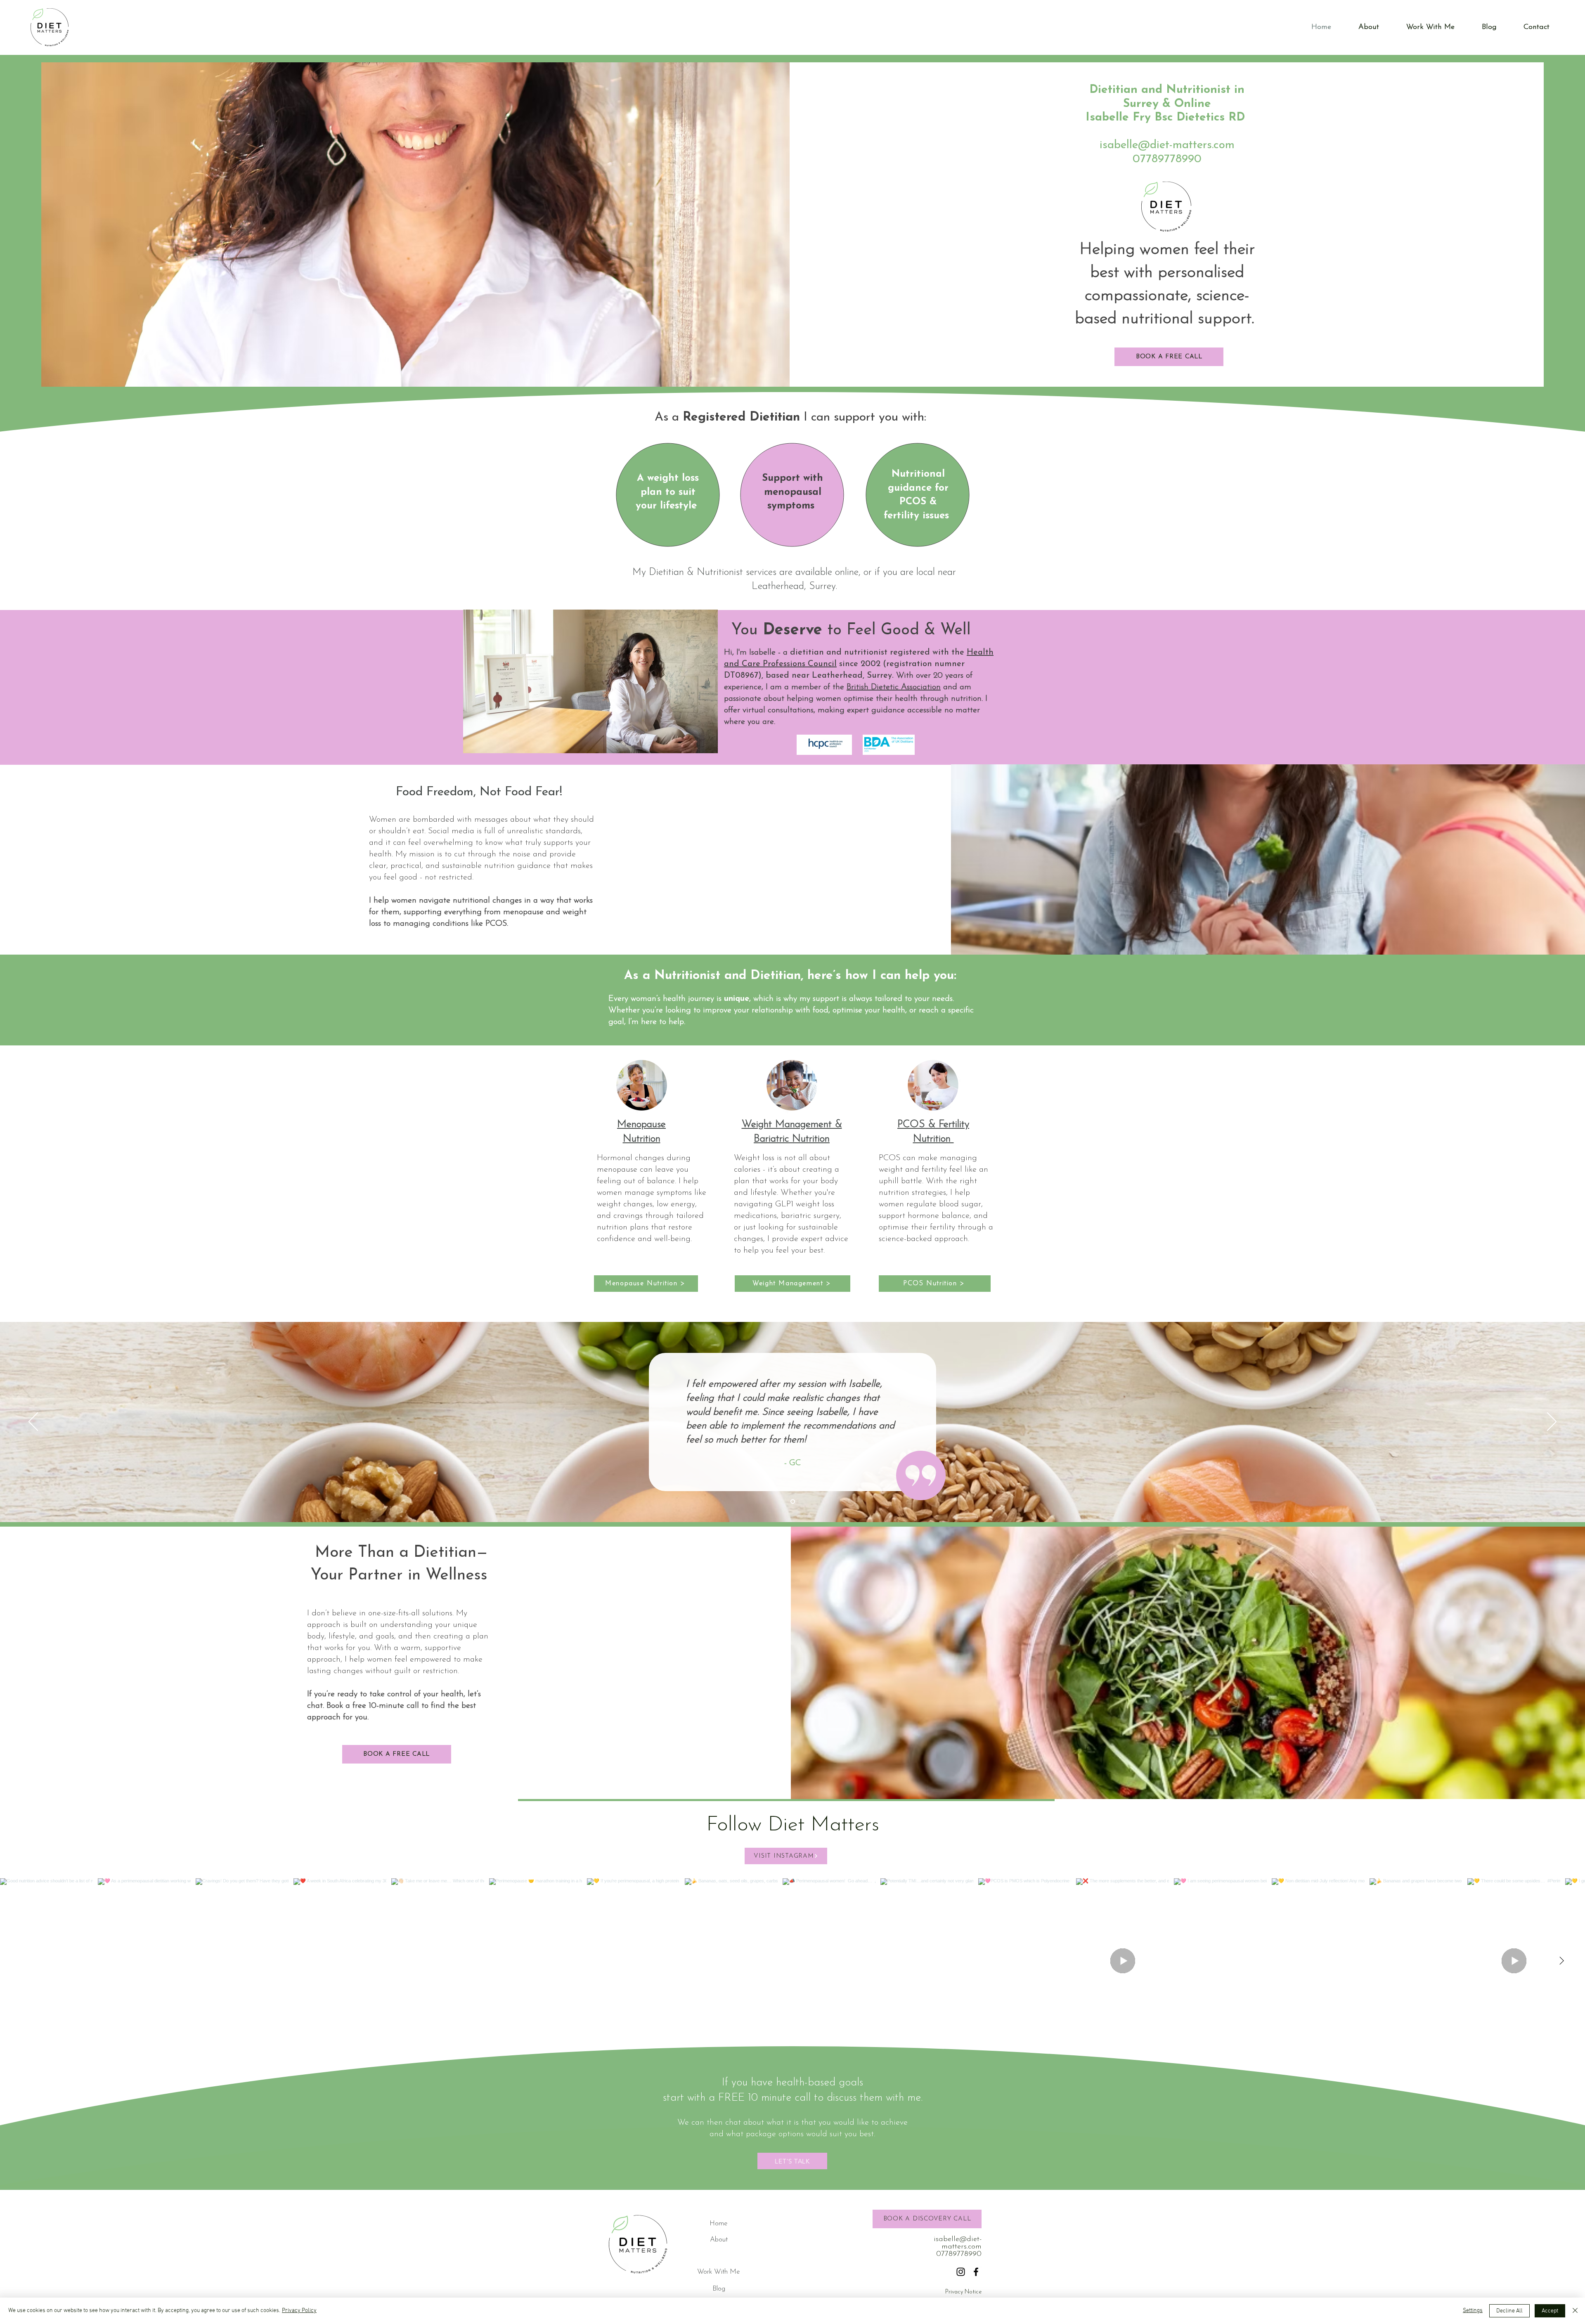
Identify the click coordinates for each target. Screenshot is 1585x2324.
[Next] (1552, 1422)
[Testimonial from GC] (793, 1502)
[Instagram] (961, 2272)
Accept (1550, 2311)
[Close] (1575, 2311)
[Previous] (33, 1422)
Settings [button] (1473, 2311)
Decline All (1509, 2311)
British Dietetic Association (894, 687)
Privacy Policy (299, 2311)
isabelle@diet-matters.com (1167, 145)
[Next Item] (1561, 1961)
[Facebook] (976, 2272)
